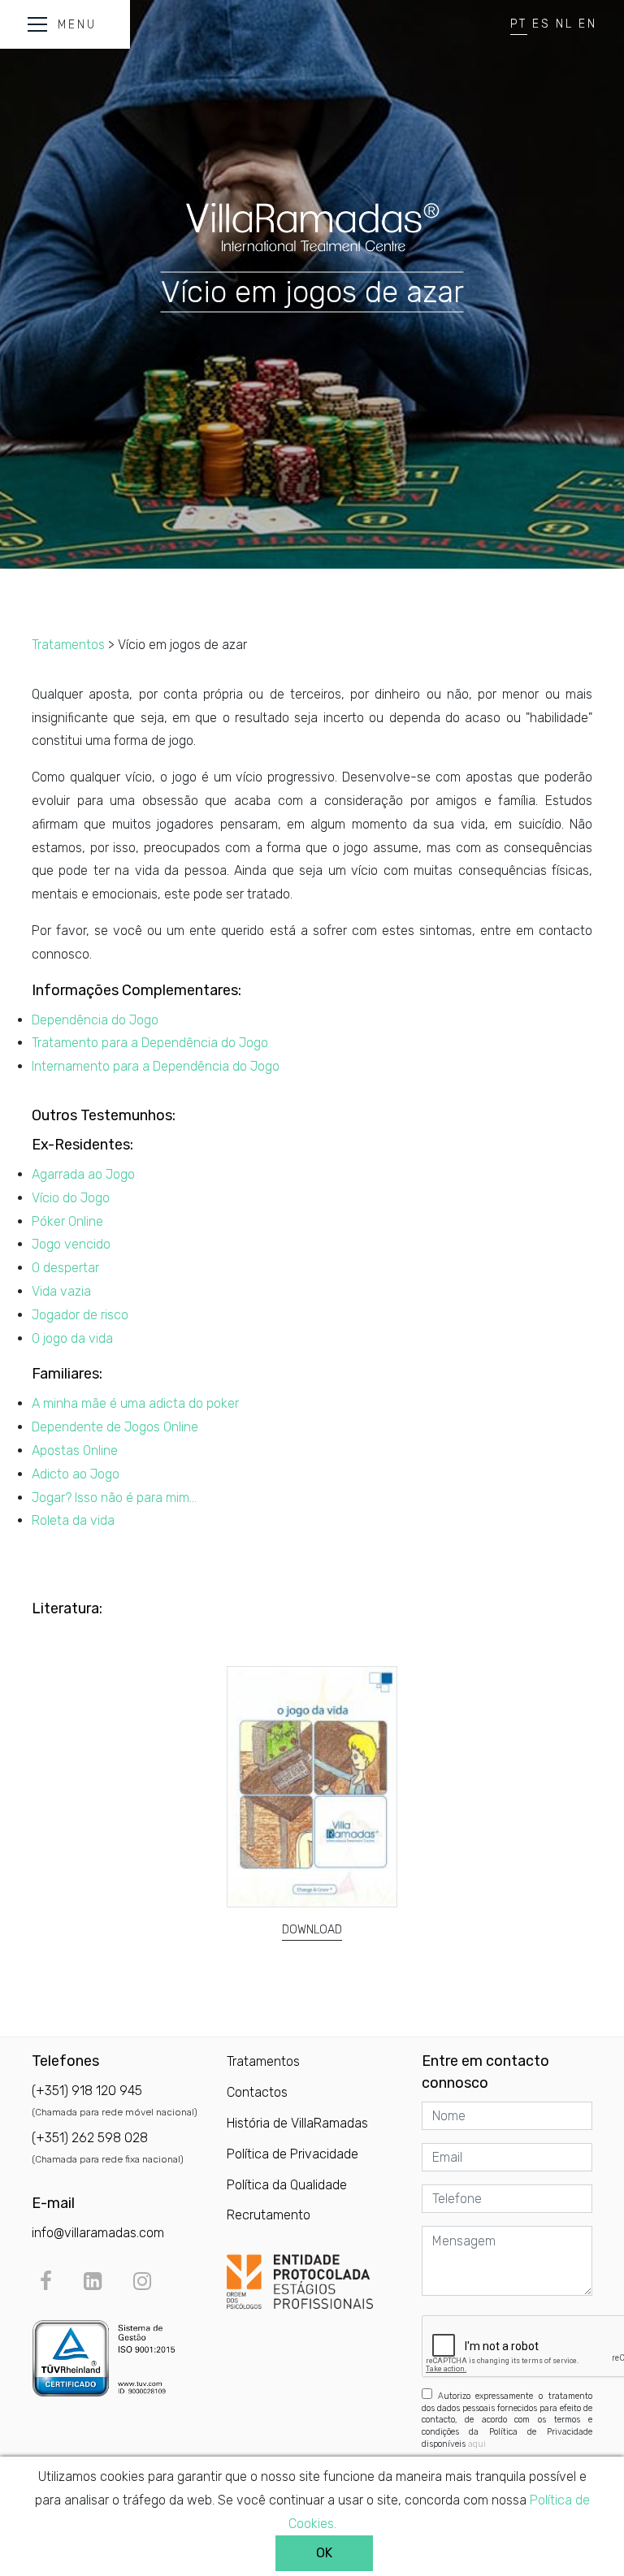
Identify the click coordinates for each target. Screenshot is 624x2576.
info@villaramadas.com (98, 2233)
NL (565, 24)
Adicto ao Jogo (76, 1474)
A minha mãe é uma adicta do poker (135, 1403)
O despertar (65, 1268)
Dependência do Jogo (95, 1020)
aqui (477, 2444)
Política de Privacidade (292, 2154)
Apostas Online (75, 1450)
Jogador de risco (80, 1315)
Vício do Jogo (71, 1198)
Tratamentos (68, 645)
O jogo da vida (72, 1338)
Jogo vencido (71, 1244)
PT (519, 24)
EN (588, 24)
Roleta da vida (73, 1520)
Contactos (257, 2092)
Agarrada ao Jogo (83, 1174)
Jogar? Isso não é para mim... (114, 1498)
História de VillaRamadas (297, 2123)
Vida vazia (61, 1291)
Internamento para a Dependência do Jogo (156, 1066)
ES (542, 24)
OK (324, 2553)
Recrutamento (269, 2215)
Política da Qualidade (287, 2185)
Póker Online (67, 1221)
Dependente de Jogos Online (115, 1427)
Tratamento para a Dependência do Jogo (150, 1043)
